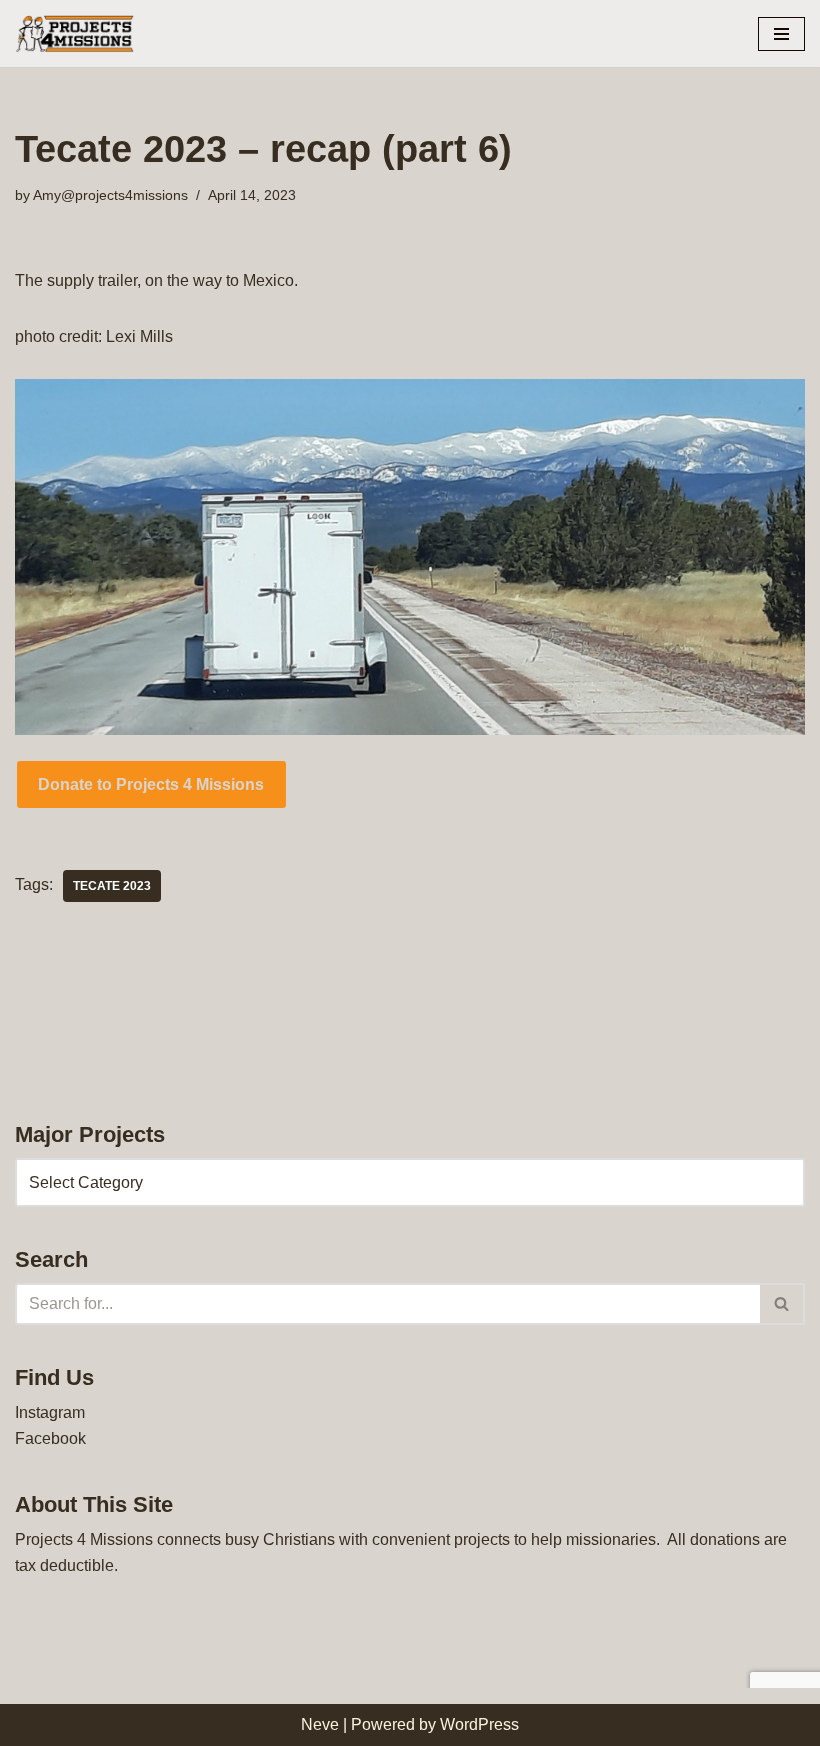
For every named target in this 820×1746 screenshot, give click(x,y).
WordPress (479, 1724)
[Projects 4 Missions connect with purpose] (75, 33)
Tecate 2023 (112, 886)
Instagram (50, 1412)
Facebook (50, 1438)
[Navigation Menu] (781, 34)
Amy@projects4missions (110, 195)
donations (725, 1539)
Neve (320, 1724)
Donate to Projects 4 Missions (151, 784)
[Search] (782, 1304)
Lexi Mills (139, 336)
